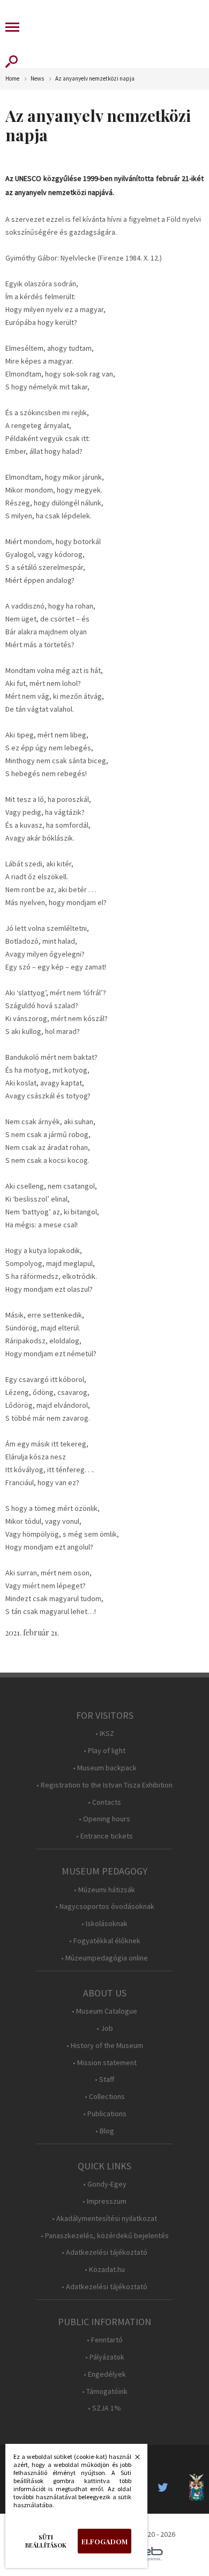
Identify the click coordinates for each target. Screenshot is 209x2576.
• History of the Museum (105, 2046)
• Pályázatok (105, 2357)
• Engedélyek (105, 2374)
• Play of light (104, 1751)
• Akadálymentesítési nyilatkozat (104, 2219)
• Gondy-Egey (105, 2184)
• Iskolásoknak (104, 1924)
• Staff (104, 2079)
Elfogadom (104, 2541)
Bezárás (132, 2460)
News (37, 79)
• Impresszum (104, 2201)
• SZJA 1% (104, 2408)
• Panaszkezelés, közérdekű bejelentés (105, 2236)
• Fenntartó (105, 2340)
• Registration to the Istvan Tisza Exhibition (104, 1785)
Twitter (166, 2487)
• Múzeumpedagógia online (104, 1958)
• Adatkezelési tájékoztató (104, 2252)
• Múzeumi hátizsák (104, 1890)
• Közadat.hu (105, 2270)
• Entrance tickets (104, 1836)
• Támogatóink (105, 2392)
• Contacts (104, 1802)
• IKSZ (105, 1734)
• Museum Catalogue (104, 2011)
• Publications (105, 2114)
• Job (105, 2028)
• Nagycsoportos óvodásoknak (105, 1906)
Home (12, 79)
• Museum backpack (105, 1768)
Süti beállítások (46, 2541)
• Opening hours (104, 1819)
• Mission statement (105, 2063)
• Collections (105, 2097)
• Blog (105, 2131)
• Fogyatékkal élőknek (105, 1941)
